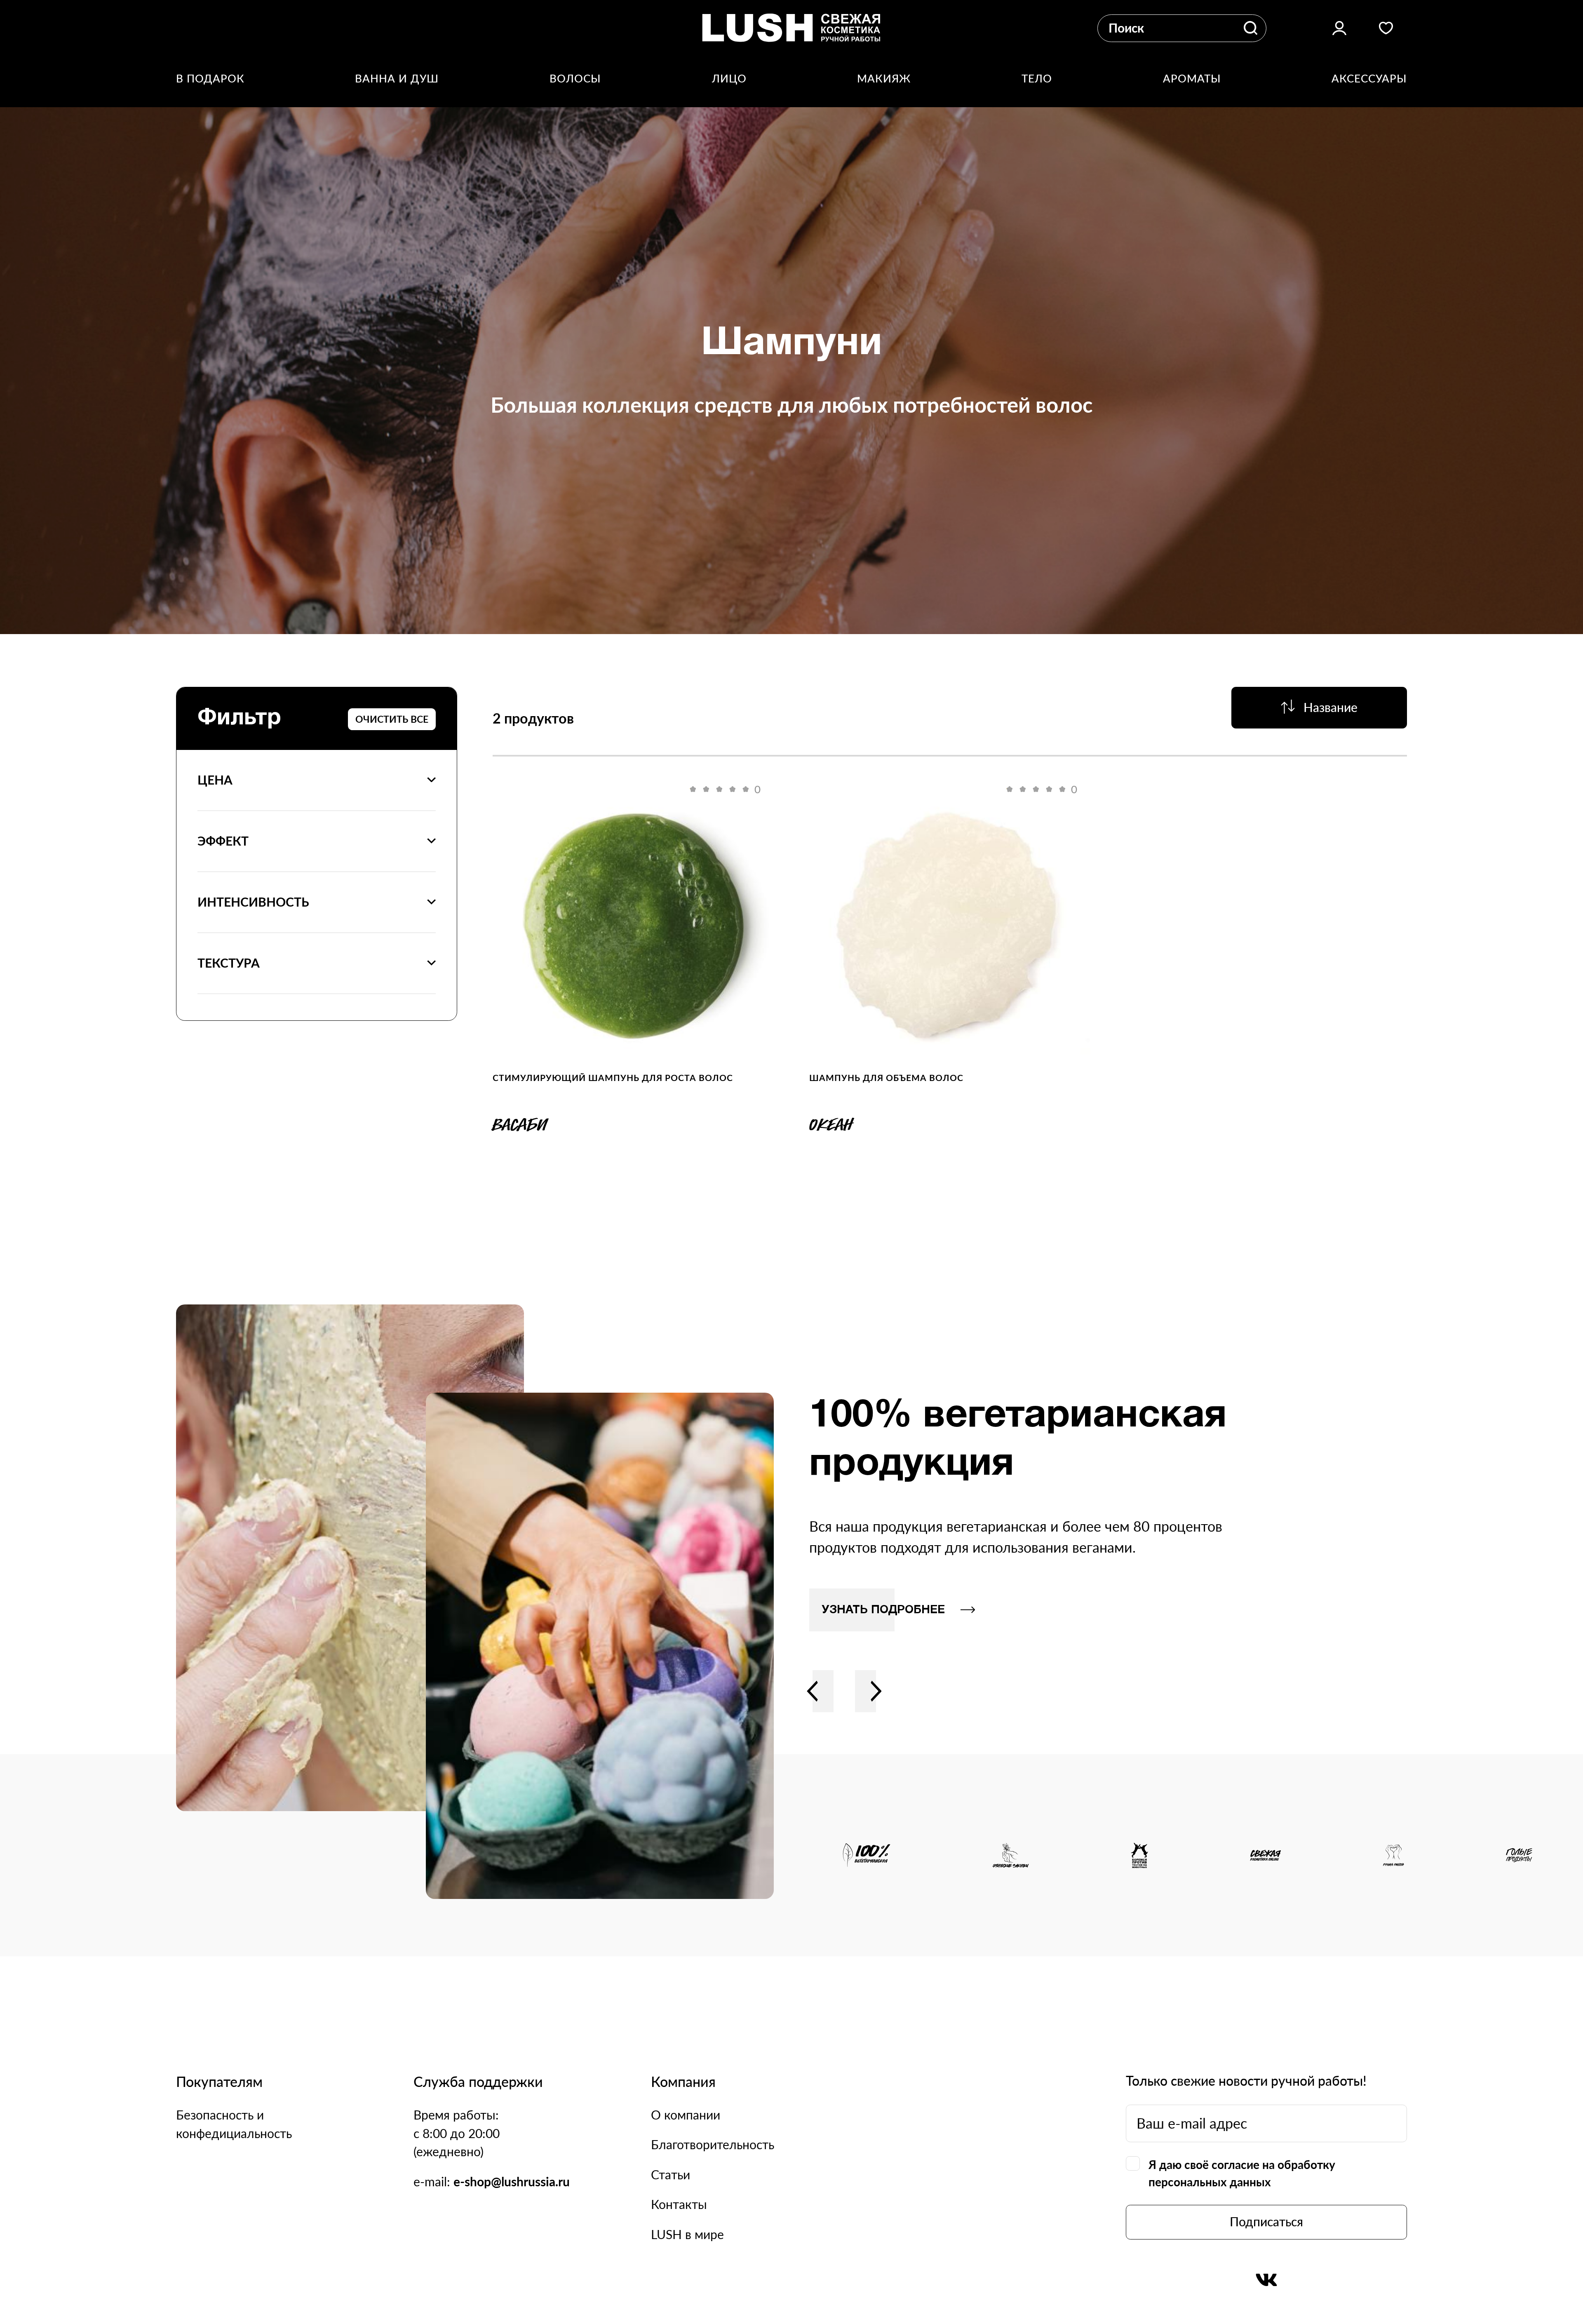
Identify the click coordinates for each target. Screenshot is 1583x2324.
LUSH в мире (687, 2234)
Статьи (671, 2175)
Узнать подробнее (883, 1610)
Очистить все (392, 719)
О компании (686, 2115)
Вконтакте (1266, 2280)
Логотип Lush (791, 28)
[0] (633, 926)
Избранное (1386, 28)
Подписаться (1266, 2222)
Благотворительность (713, 2144)
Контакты (679, 2204)
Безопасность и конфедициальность (234, 2124)
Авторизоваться (1339, 28)
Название (1331, 707)
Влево (813, 1691)
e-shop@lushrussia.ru (512, 2182)
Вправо (876, 1691)
